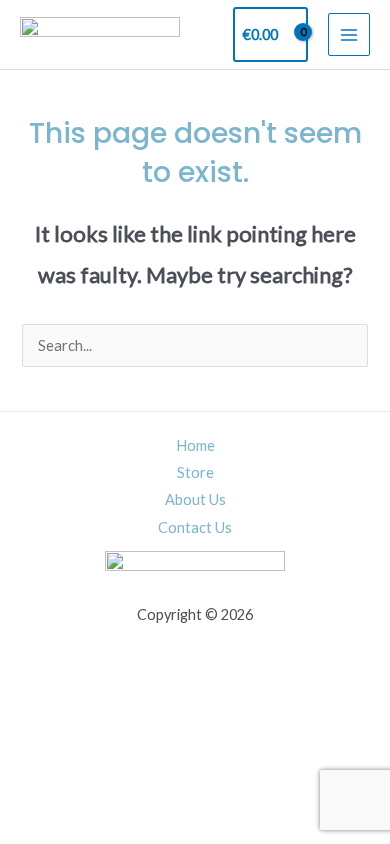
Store (195, 472)
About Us (195, 499)
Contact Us (195, 527)
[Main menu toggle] (349, 34)
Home (195, 445)
